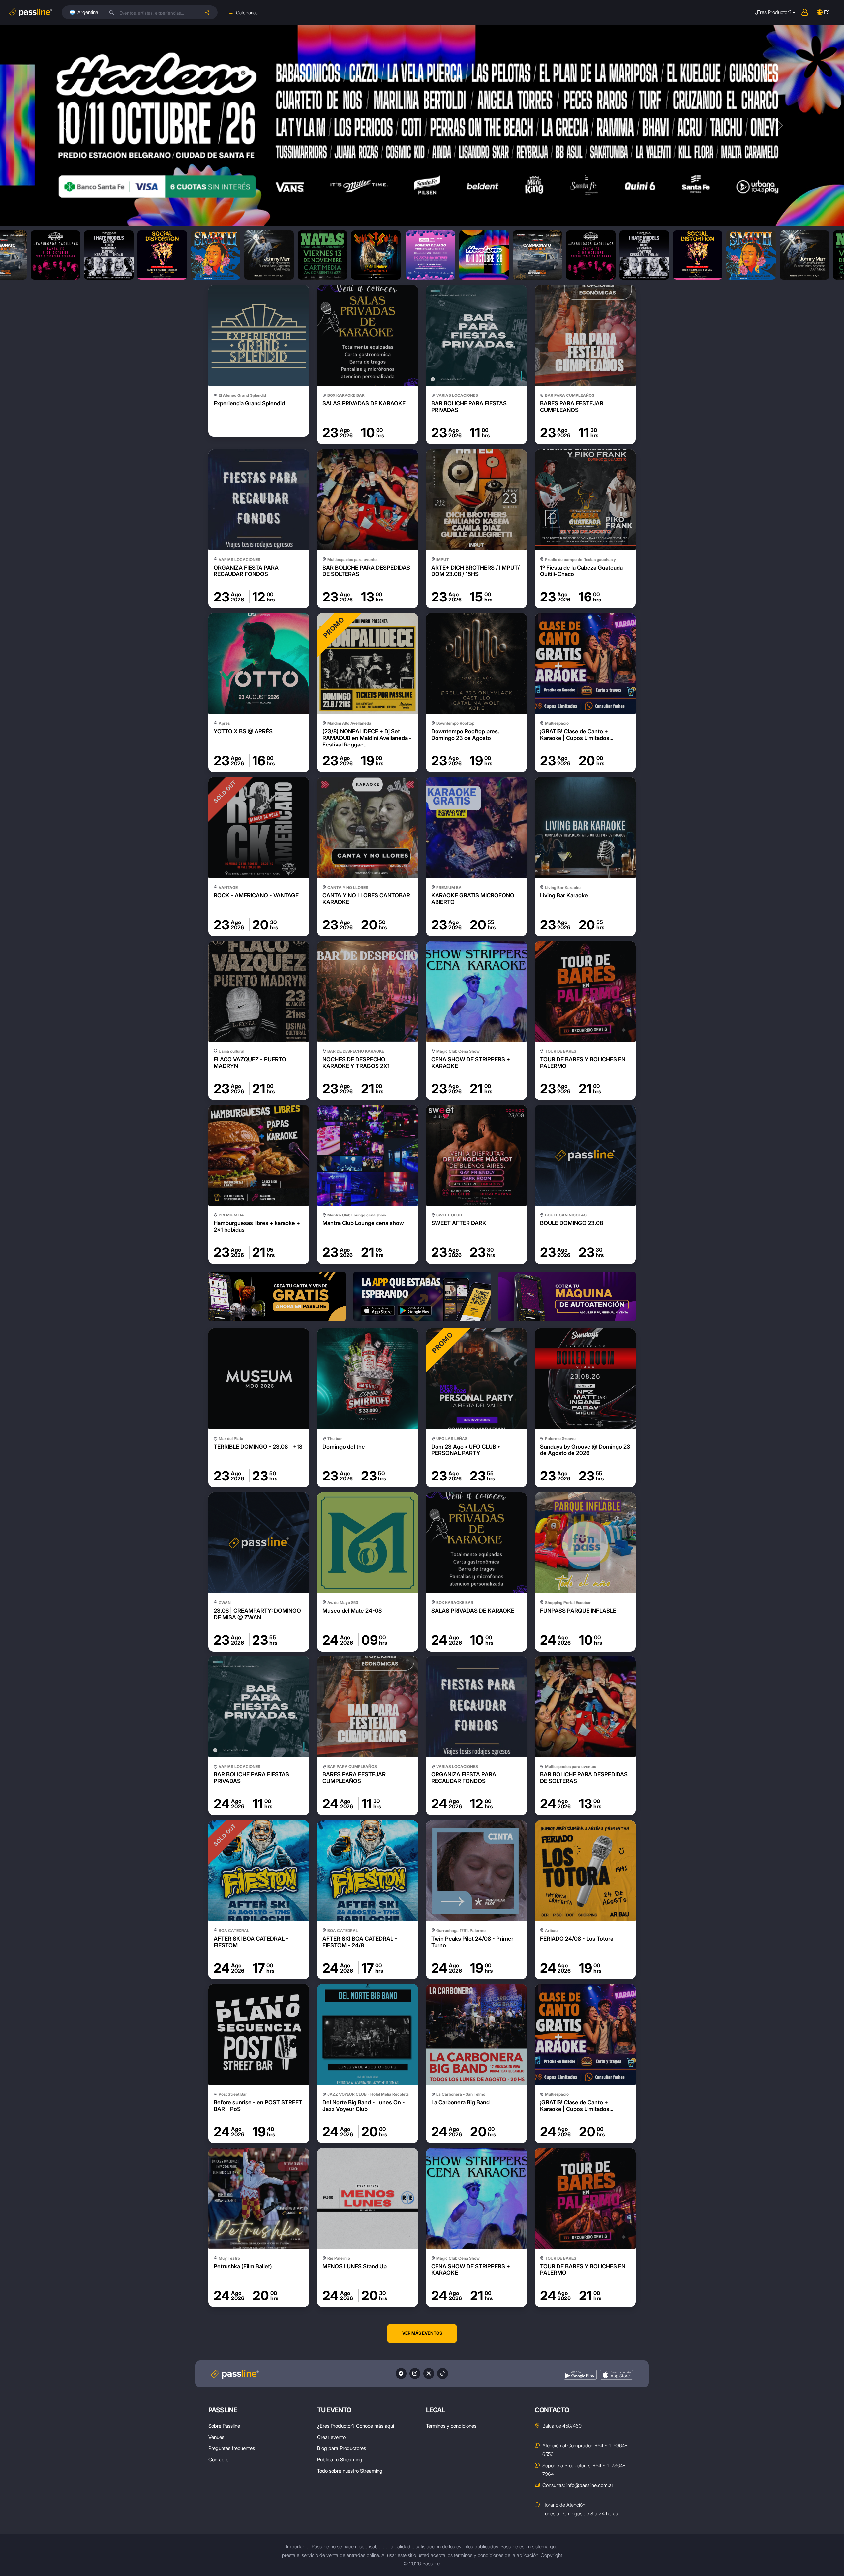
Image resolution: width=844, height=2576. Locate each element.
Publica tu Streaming (340, 2459)
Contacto (218, 2459)
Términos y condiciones (451, 2426)
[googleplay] (580, 2375)
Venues (216, 2437)
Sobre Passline (224, 2426)
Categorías (247, 12)
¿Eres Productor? (773, 12)
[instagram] (415, 2373)
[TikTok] (443, 2373)
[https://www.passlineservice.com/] (567, 1296)
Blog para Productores (342, 2448)
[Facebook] (401, 2373)
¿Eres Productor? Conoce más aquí (356, 2426)
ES (827, 12)
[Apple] (617, 2375)
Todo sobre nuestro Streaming (350, 2471)
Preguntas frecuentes (232, 2448)
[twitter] (429, 2373)
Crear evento (331, 2437)
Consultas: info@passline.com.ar (578, 2485)
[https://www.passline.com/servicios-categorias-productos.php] (277, 1296)
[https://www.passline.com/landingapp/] (422, 1296)
